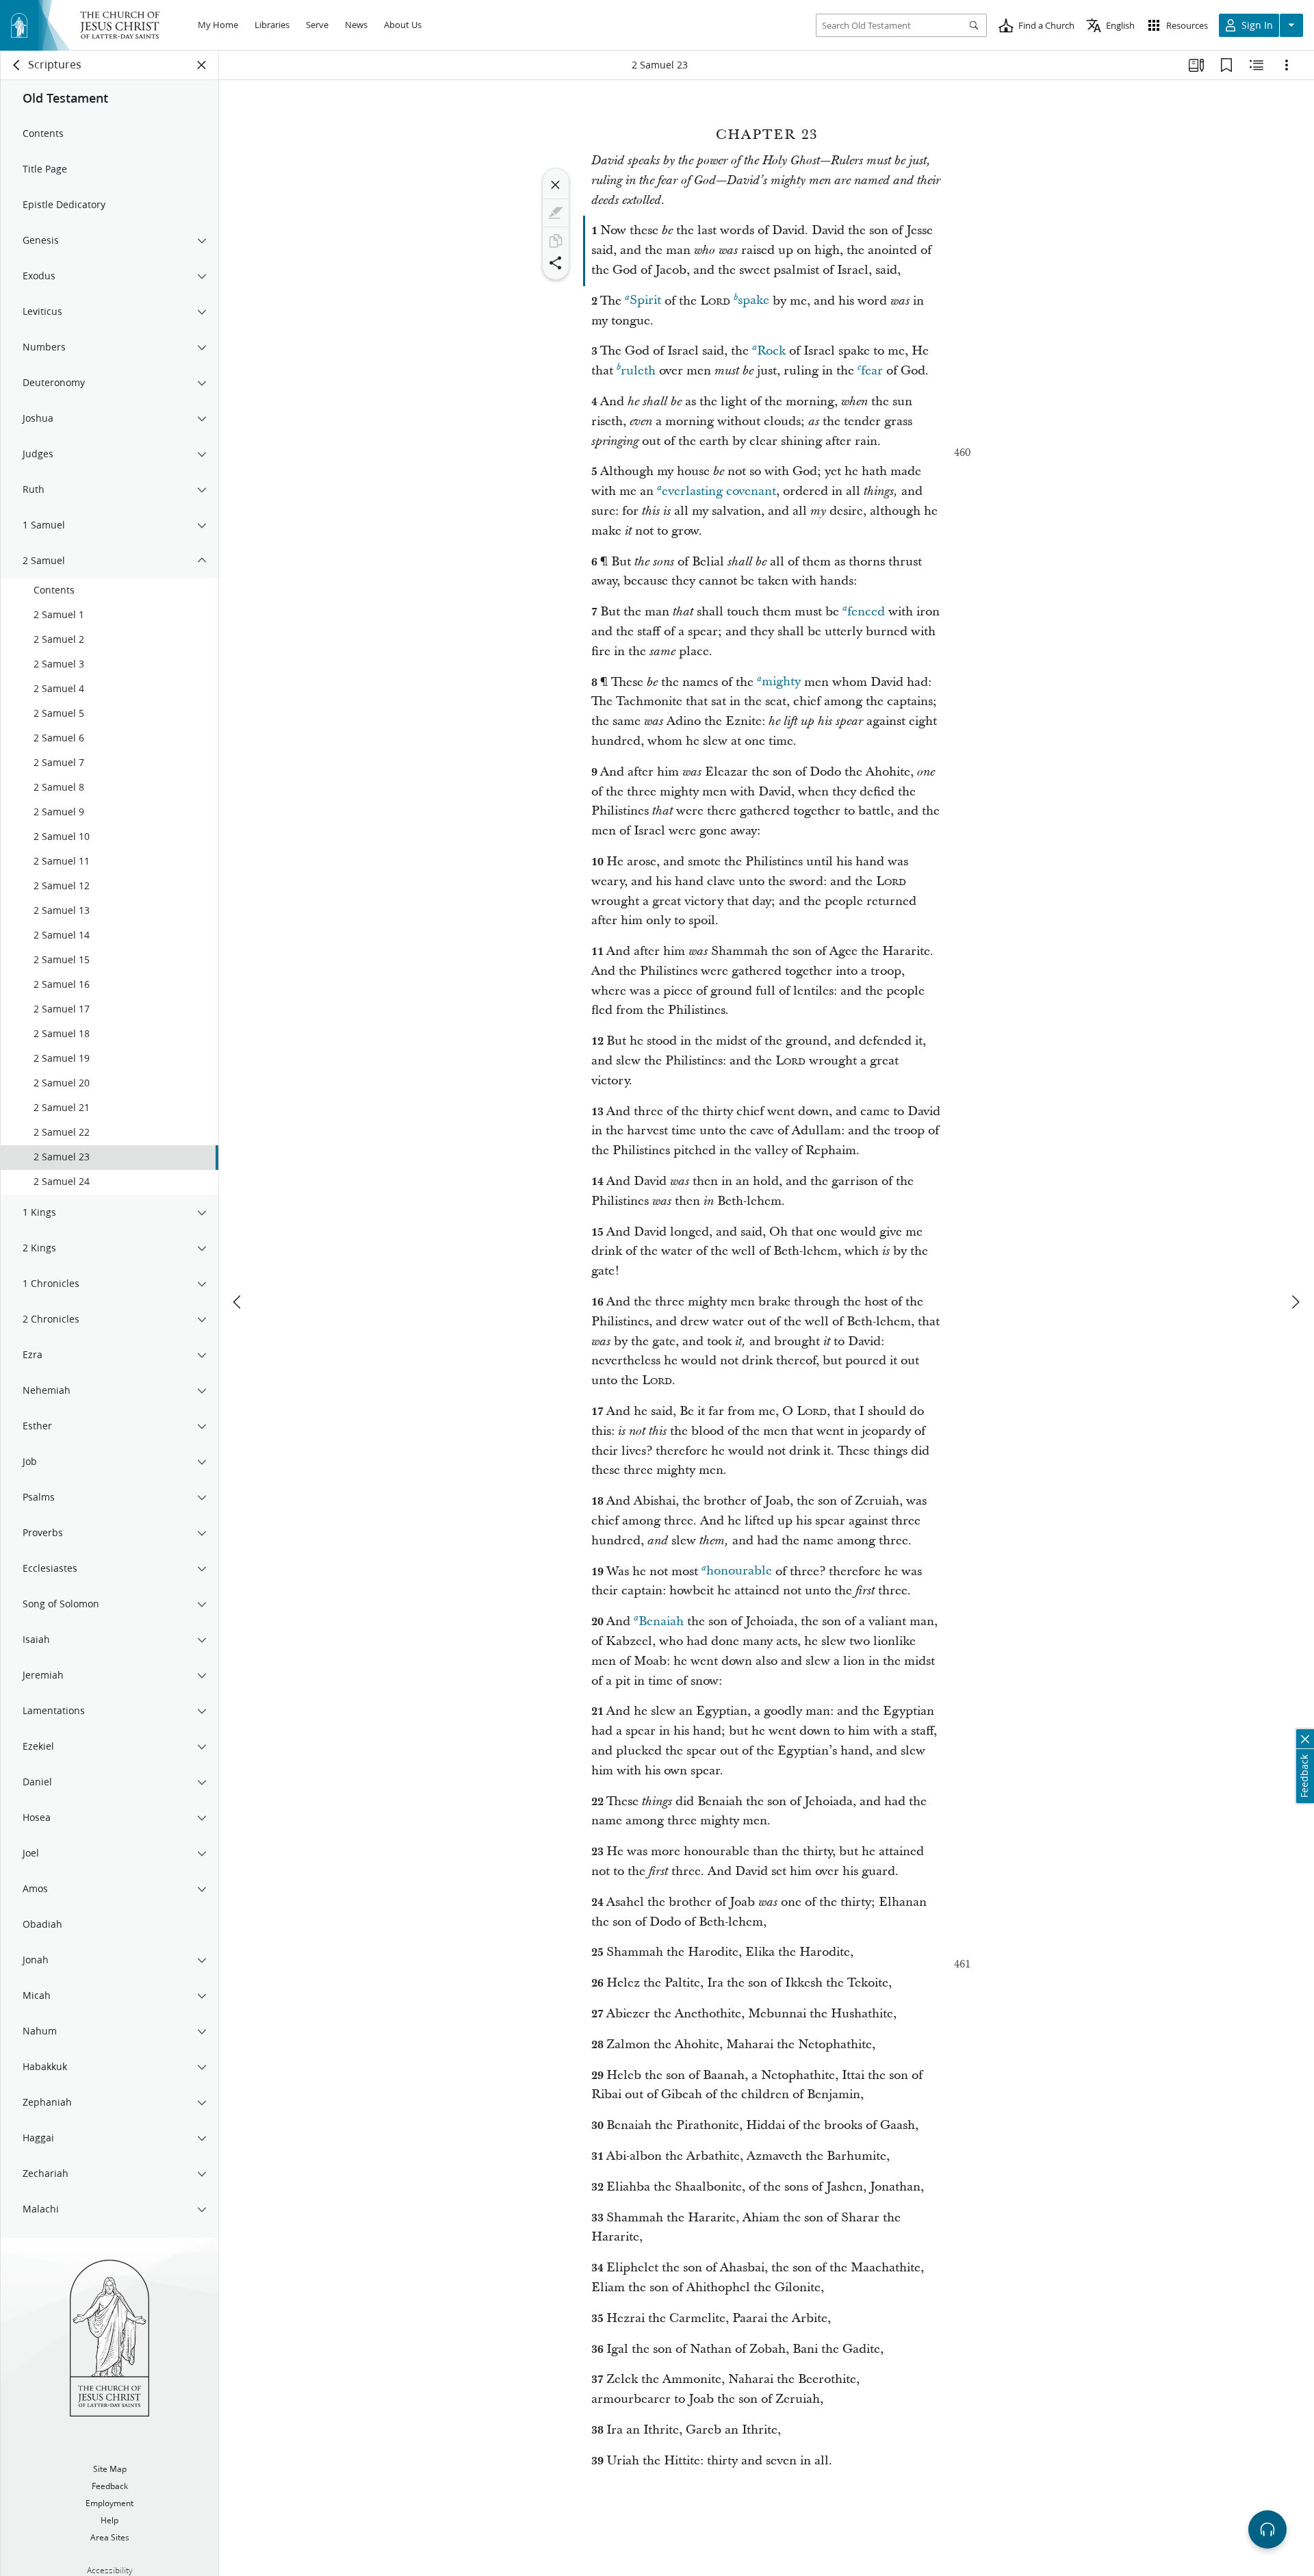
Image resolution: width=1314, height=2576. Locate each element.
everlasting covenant (719, 491)
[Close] (556, 185)
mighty (781, 682)
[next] (1295, 1302)
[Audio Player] (1267, 2529)
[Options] (1287, 65)
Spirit (645, 301)
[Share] (556, 263)
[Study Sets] (1196, 65)
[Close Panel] (202, 65)
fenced (866, 612)
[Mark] (556, 213)
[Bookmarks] (1226, 65)
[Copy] (556, 241)
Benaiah (661, 1621)
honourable (739, 1571)
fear (872, 371)
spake (753, 301)
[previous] (238, 1302)
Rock (771, 351)
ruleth (638, 371)
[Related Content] (1257, 65)
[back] (17, 65)
